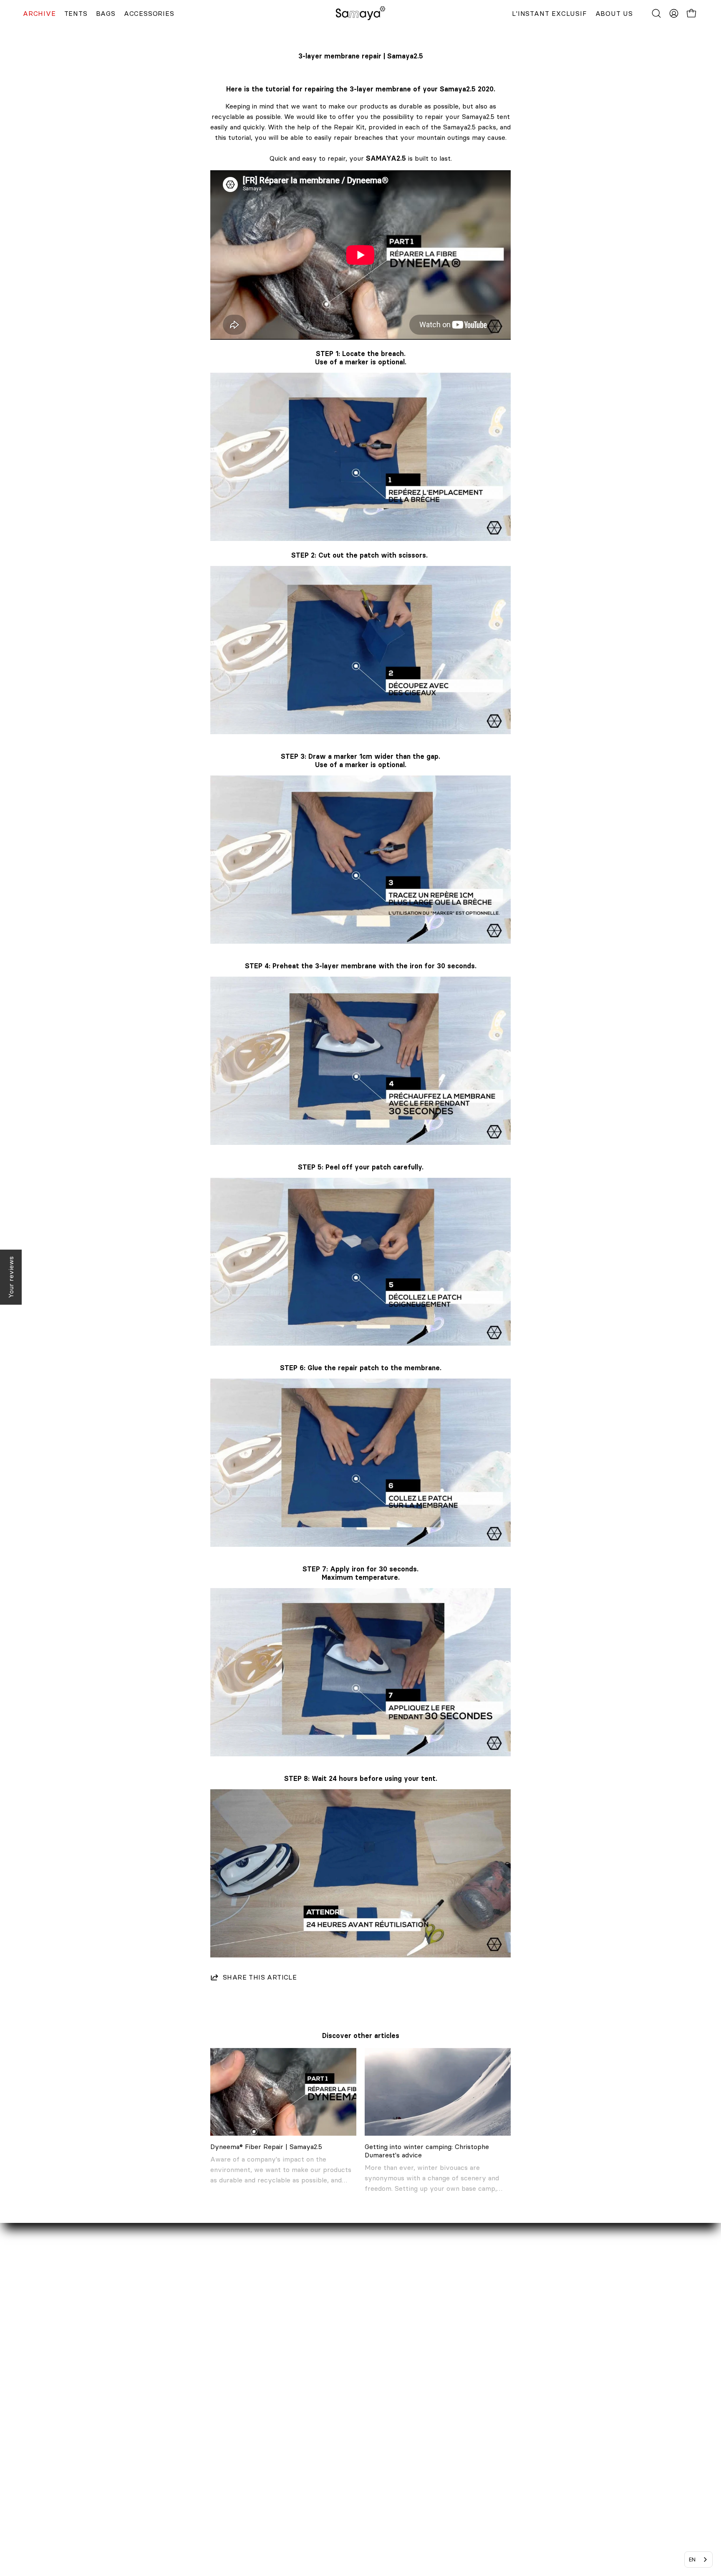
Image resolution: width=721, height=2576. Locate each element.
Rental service (108, 2426)
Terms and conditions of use (318, 2509)
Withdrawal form (301, 2454)
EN (692, 2559)
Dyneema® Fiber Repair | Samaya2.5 (266, 2147)
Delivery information (307, 2426)
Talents (96, 2467)
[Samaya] (360, 13)
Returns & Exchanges (308, 2440)
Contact (98, 2412)
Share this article (260, 1977)
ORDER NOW (295, 2412)
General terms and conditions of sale (332, 2481)
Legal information (301, 2467)
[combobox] (698, 2560)
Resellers (100, 2440)
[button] (656, 13)
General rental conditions (313, 2495)
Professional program (119, 2454)
